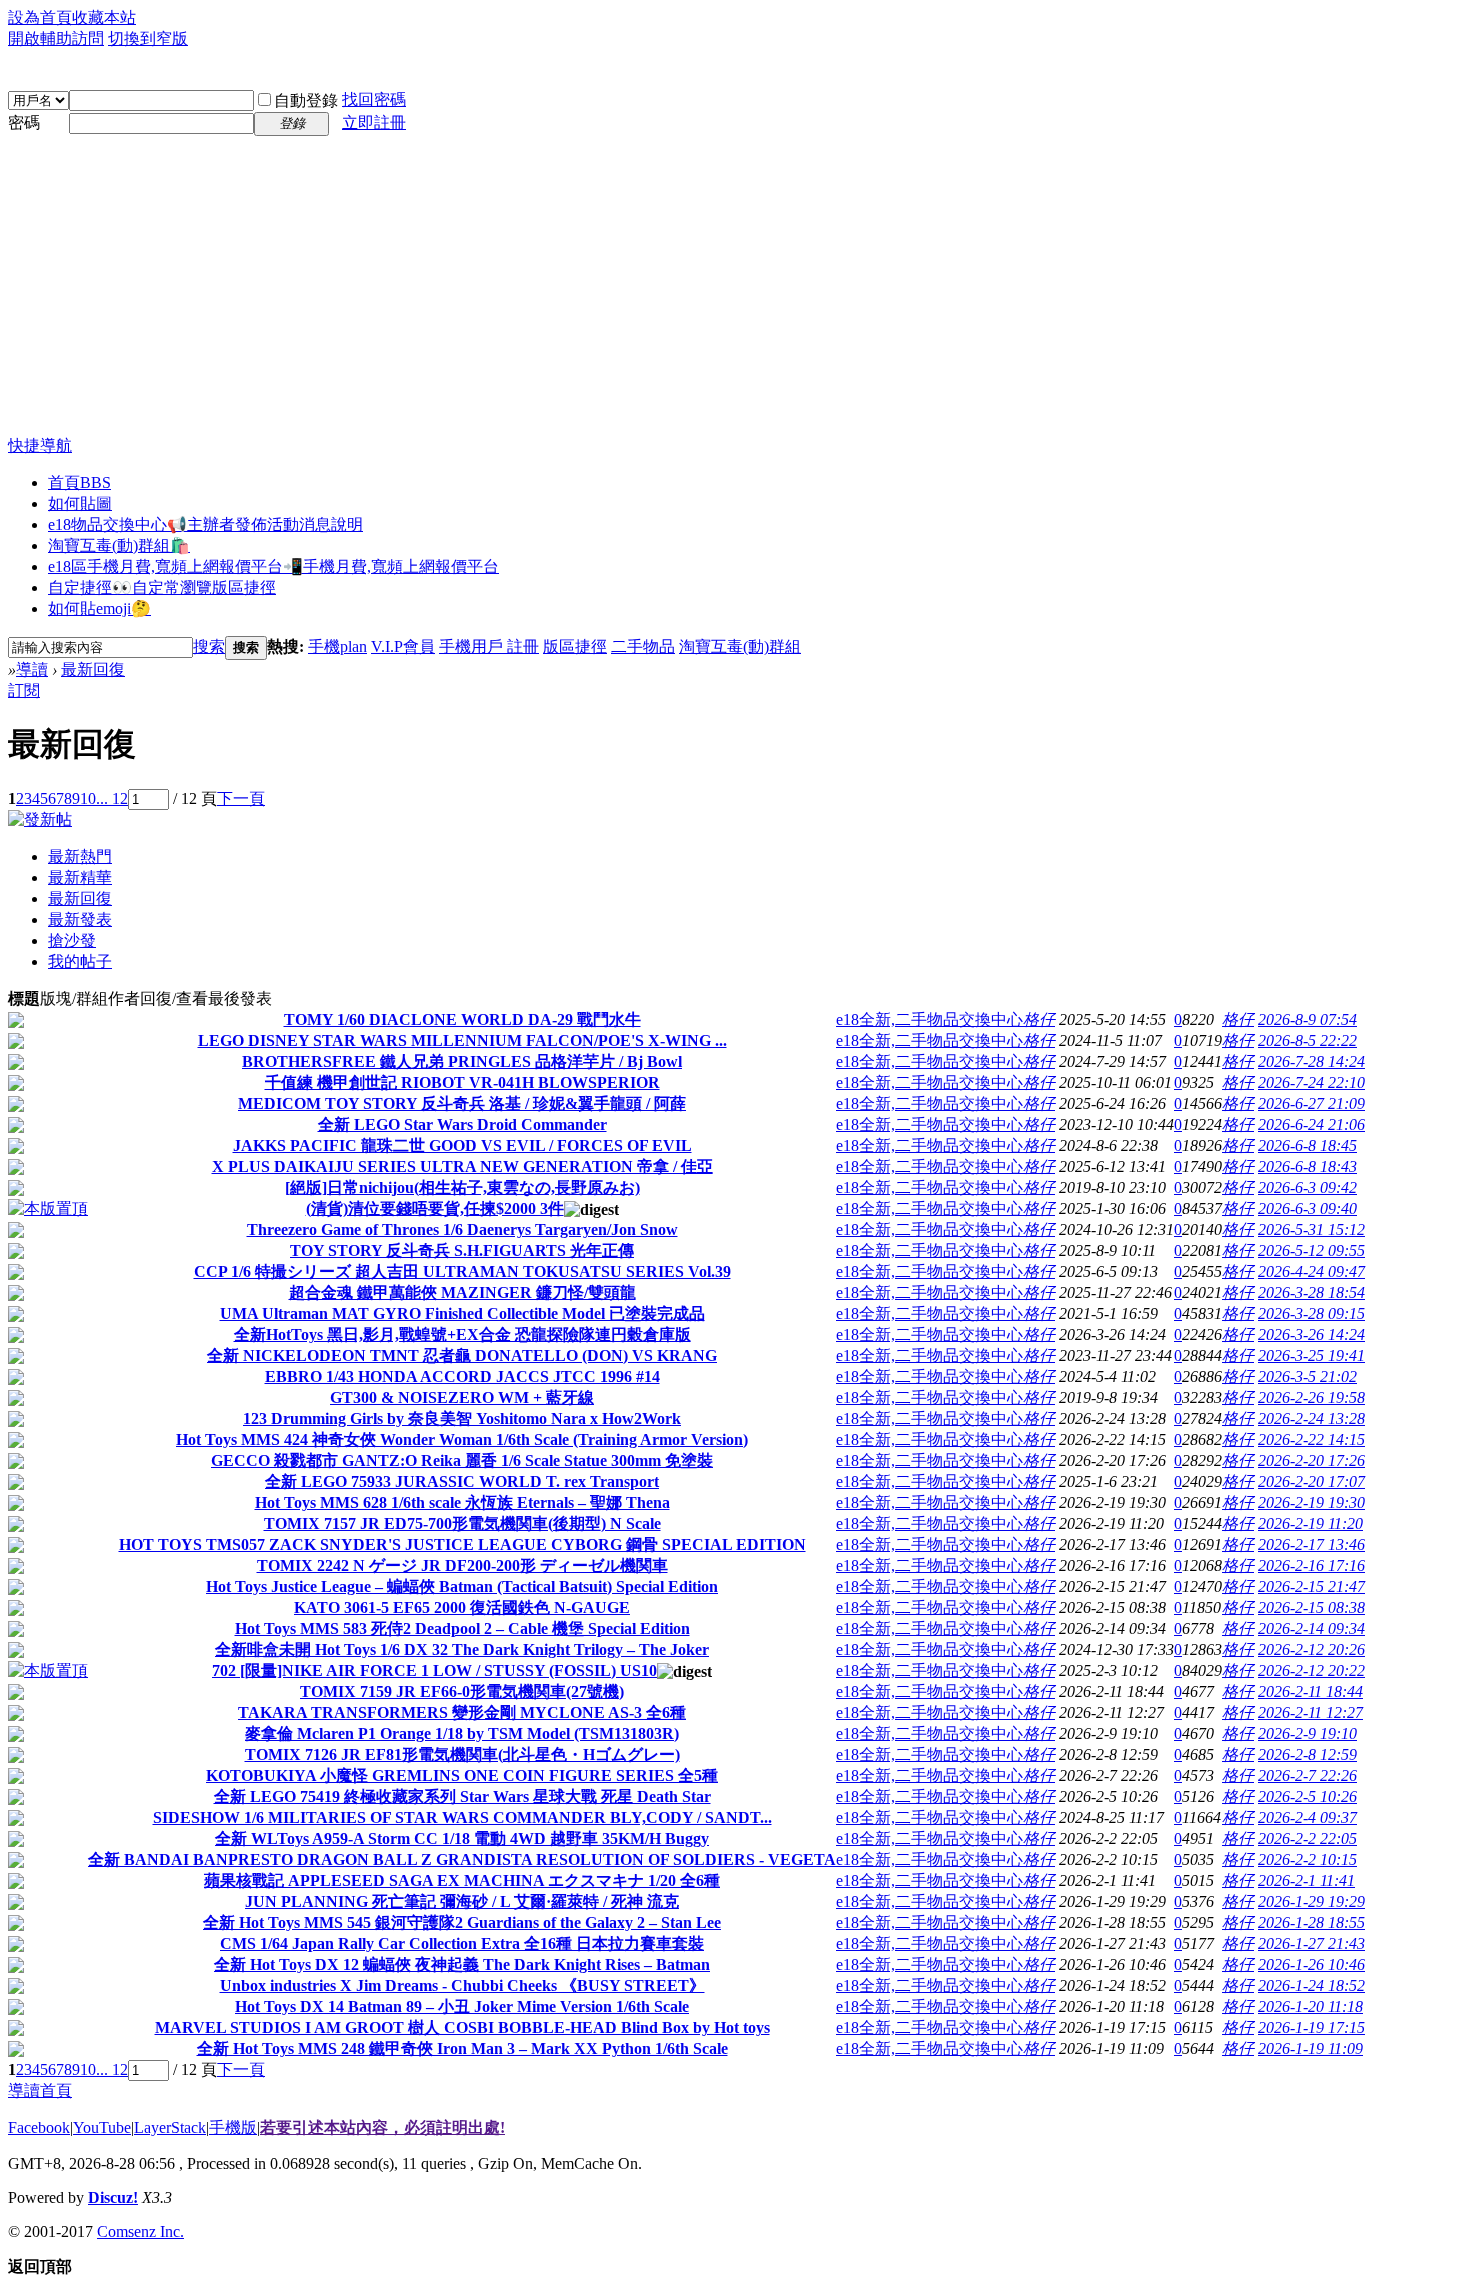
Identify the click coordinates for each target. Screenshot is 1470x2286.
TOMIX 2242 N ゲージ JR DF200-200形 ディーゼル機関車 (462, 1565)
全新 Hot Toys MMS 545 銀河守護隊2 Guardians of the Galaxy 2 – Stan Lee (462, 1922)
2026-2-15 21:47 (1311, 1586)
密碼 (24, 122)
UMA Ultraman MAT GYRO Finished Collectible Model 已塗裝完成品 (462, 1313)
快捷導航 (40, 445)
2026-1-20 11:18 (1310, 2006)
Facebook (39, 2127)
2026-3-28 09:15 (1311, 1313)
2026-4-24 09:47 (1311, 1271)
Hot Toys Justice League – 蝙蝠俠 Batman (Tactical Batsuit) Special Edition (462, 1586)
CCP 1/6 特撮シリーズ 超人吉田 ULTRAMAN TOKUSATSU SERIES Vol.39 (462, 1271)
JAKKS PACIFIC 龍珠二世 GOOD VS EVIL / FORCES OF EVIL (462, 1145)
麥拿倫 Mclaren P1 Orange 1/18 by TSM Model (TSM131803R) (462, 1733)
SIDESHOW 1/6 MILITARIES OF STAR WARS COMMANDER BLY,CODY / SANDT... (462, 1817)
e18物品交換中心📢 (205, 524)
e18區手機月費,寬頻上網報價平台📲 (273, 566)
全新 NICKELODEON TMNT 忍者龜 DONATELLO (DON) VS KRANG (462, 1355)
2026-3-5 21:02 (1307, 1376)
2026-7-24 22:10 (1311, 1082)
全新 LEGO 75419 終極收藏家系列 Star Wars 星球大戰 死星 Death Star (462, 1796)
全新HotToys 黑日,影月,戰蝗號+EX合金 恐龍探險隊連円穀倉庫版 (462, 1334)
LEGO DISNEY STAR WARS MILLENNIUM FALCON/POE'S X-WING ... (462, 1040)
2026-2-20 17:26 (1311, 1460)
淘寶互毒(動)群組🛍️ (119, 545)
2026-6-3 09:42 (1307, 1187)
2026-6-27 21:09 (1311, 1103)
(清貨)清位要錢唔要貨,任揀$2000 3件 (435, 1208)
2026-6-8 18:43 (1307, 1166)
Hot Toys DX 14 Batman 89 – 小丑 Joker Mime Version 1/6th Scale (462, 2006)
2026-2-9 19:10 (1307, 1733)
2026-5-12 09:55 (1311, 1250)
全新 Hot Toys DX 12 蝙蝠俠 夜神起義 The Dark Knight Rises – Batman (462, 1964)
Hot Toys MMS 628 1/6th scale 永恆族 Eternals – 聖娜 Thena (462, 1502)
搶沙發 (72, 940)
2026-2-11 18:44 (1310, 1691)
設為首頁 (40, 17)
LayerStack (170, 2127)
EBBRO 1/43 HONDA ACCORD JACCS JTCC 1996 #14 (462, 1376)
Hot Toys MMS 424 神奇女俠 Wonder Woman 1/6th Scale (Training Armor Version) (462, 1439)
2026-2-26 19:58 (1311, 1397)
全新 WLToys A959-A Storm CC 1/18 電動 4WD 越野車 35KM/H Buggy (462, 1838)
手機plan (337, 646)
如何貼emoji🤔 (99, 608)
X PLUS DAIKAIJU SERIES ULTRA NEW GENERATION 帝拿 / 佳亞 (462, 1166)
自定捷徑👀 (162, 587)
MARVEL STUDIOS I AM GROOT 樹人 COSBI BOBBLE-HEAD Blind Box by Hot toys (462, 2027)
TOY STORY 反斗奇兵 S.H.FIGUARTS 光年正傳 (462, 1250)
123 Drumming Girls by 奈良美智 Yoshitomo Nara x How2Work (462, 1418)
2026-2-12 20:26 (1311, 1649)
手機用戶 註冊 (489, 646)
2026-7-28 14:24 (1311, 1061)
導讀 (32, 669)
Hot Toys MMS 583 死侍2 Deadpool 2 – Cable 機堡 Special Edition (462, 1628)
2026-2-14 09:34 (1311, 1628)
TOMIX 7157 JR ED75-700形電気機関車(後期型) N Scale (462, 1523)
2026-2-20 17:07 (1311, 1481)
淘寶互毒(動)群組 (740, 646)
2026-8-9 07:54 (1307, 1019)
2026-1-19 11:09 (1310, 2048)
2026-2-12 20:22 (1311, 1670)
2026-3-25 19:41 (1311, 1355)
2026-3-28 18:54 (1311, 1292)
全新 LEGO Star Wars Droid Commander (462, 1124)
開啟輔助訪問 (56, 38)
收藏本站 (104, 17)
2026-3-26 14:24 (1311, 1334)
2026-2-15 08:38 (1311, 1607)
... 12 (112, 798)
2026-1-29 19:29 (1311, 1901)
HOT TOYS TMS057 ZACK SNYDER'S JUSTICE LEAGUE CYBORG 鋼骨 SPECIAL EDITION (462, 1544)
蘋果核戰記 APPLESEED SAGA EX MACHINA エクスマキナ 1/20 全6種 (462, 1880)
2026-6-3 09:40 (1307, 1208)
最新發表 (80, 919)
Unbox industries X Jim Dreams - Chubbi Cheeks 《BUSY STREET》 (462, 1985)
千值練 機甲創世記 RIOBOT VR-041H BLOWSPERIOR (462, 1082)
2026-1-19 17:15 (1311, 2027)
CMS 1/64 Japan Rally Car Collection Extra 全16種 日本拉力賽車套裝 (462, 1943)
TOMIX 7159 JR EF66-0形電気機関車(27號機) (462, 1691)
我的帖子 (80, 961)
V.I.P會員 (403, 646)
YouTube (102, 2127)
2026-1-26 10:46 (1311, 1964)
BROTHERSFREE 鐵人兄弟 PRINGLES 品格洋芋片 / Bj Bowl (462, 1061)
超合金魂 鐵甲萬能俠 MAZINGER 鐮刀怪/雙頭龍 (462, 1292)
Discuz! (113, 2197)
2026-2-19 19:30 (1311, 1502)
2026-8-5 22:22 (1307, 1040)
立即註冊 (374, 122)
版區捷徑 (575, 646)
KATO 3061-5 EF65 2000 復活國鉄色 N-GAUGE (462, 1607)
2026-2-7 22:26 (1307, 1775)
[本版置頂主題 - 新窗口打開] (48, 1208)
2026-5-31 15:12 (1311, 1229)
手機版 (233, 2127)
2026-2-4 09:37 (1307, 1817)
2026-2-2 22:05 (1307, 1838)
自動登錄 (306, 100)
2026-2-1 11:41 (1306, 1880)
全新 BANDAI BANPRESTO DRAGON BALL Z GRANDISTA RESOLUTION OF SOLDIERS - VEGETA (462, 1859)
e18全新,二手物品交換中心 (929, 1019)
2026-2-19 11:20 (1310, 1523)
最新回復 (93, 669)
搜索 (209, 646)
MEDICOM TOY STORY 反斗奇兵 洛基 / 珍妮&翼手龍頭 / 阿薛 (462, 1103)
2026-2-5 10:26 (1307, 1796)
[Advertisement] (735, 286)
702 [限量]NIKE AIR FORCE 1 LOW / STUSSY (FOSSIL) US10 (434, 1670)
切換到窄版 (148, 38)
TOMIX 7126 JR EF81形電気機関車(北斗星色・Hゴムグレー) (462, 1754)
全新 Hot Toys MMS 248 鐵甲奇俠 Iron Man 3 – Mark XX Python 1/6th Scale (462, 2048)
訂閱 (24, 690)
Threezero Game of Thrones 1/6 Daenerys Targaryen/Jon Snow (462, 1229)
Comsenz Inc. (140, 2231)
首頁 (79, 482)
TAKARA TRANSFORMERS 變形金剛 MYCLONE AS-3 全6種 (462, 1712)
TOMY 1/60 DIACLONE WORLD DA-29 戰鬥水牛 (462, 1019)
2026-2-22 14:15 (1311, 1439)
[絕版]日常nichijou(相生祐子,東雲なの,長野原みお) (462, 1187)
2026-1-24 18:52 (1311, 1985)
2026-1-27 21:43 (1311, 1943)
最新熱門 (80, 856)
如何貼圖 (80, 503)
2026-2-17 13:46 (1311, 1544)
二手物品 (643, 646)
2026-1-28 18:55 (1311, 1922)
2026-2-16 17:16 (1311, 1565)
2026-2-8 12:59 (1307, 1754)
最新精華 (80, 877)
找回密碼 (374, 99)
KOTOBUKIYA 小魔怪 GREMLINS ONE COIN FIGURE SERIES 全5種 (462, 1775)
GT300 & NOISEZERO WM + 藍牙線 (462, 1397)
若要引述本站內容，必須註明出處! (382, 2127)
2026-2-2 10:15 (1307, 1859)
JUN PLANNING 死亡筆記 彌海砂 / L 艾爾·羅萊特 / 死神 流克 (462, 1901)
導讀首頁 (40, 2090)
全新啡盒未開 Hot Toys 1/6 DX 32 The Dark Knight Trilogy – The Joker (462, 1649)
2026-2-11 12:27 (1310, 1712)
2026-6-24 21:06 (1311, 1124)
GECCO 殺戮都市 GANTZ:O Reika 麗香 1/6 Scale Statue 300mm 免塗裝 (462, 1460)
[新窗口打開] (16, 1022)
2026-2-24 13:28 (1311, 1418)
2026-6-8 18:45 (1307, 1145)
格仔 (1039, 1019)
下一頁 (241, 798)
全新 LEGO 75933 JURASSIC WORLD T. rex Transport (462, 1481)
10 (88, 798)
